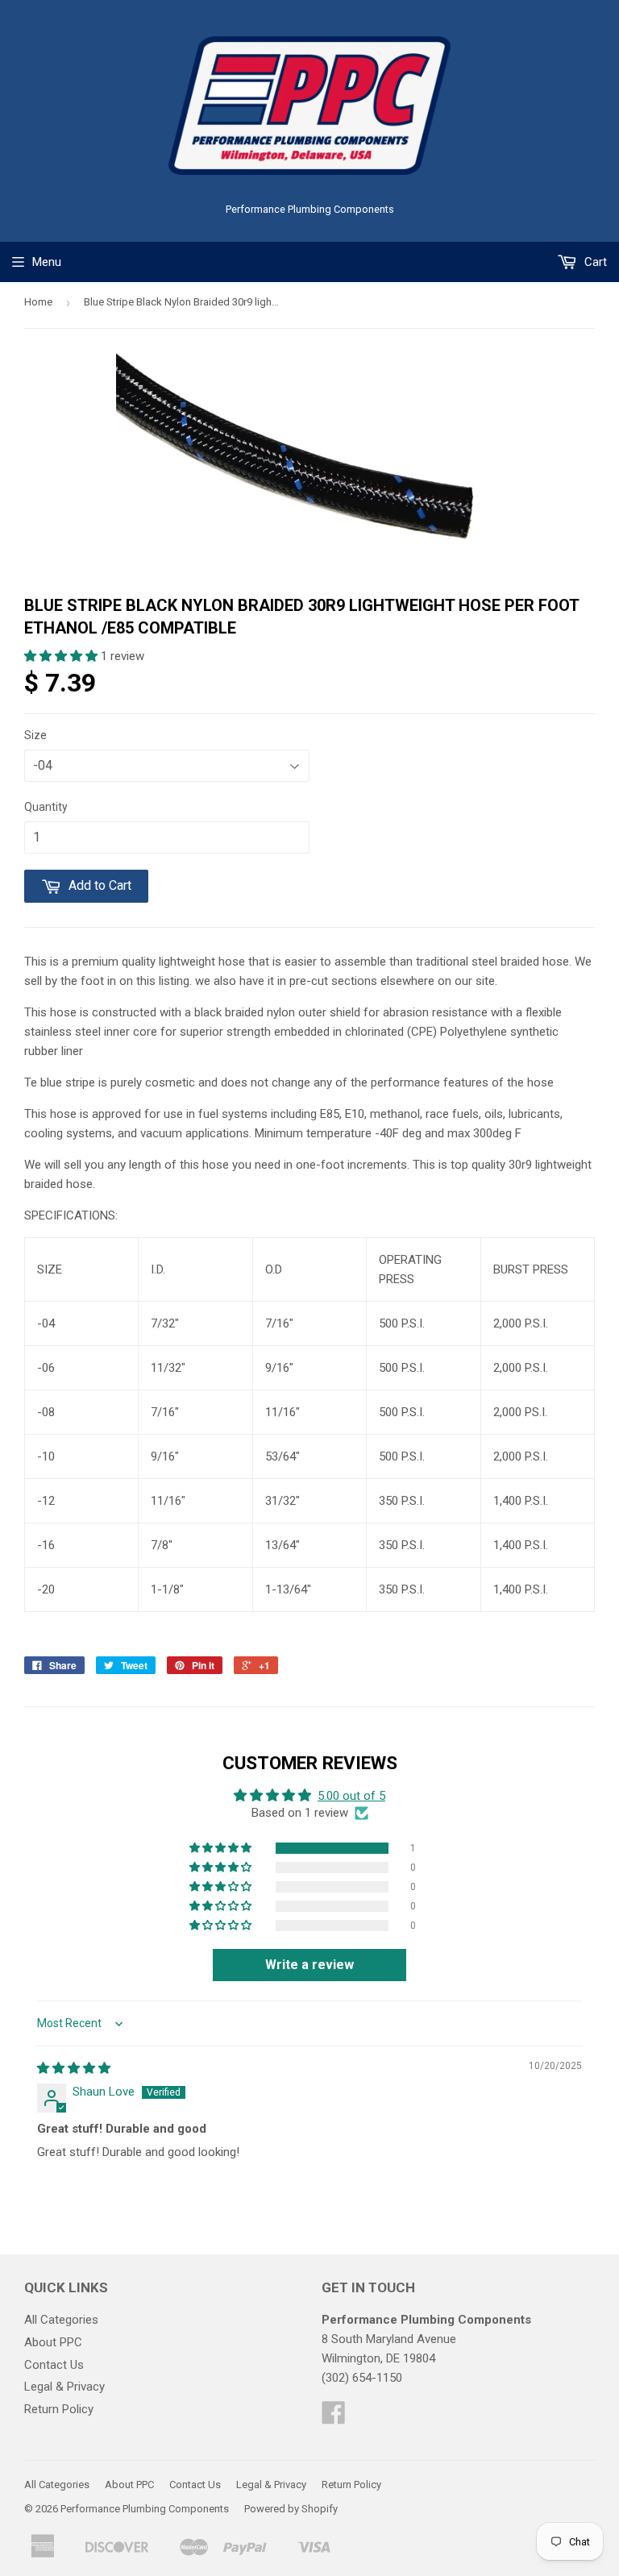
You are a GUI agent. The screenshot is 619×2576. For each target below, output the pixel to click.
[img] (74, 2068)
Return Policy (59, 2409)
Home (38, 302)
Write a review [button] (309, 1965)
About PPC (53, 2342)
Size (35, 735)
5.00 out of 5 (351, 1796)
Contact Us (54, 2365)
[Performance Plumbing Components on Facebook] (334, 2418)
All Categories (61, 2320)
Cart (594, 262)
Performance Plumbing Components (145, 2509)
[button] (62, 656)
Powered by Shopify (291, 2509)
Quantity (46, 807)
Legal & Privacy (64, 2387)
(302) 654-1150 (362, 2378)
